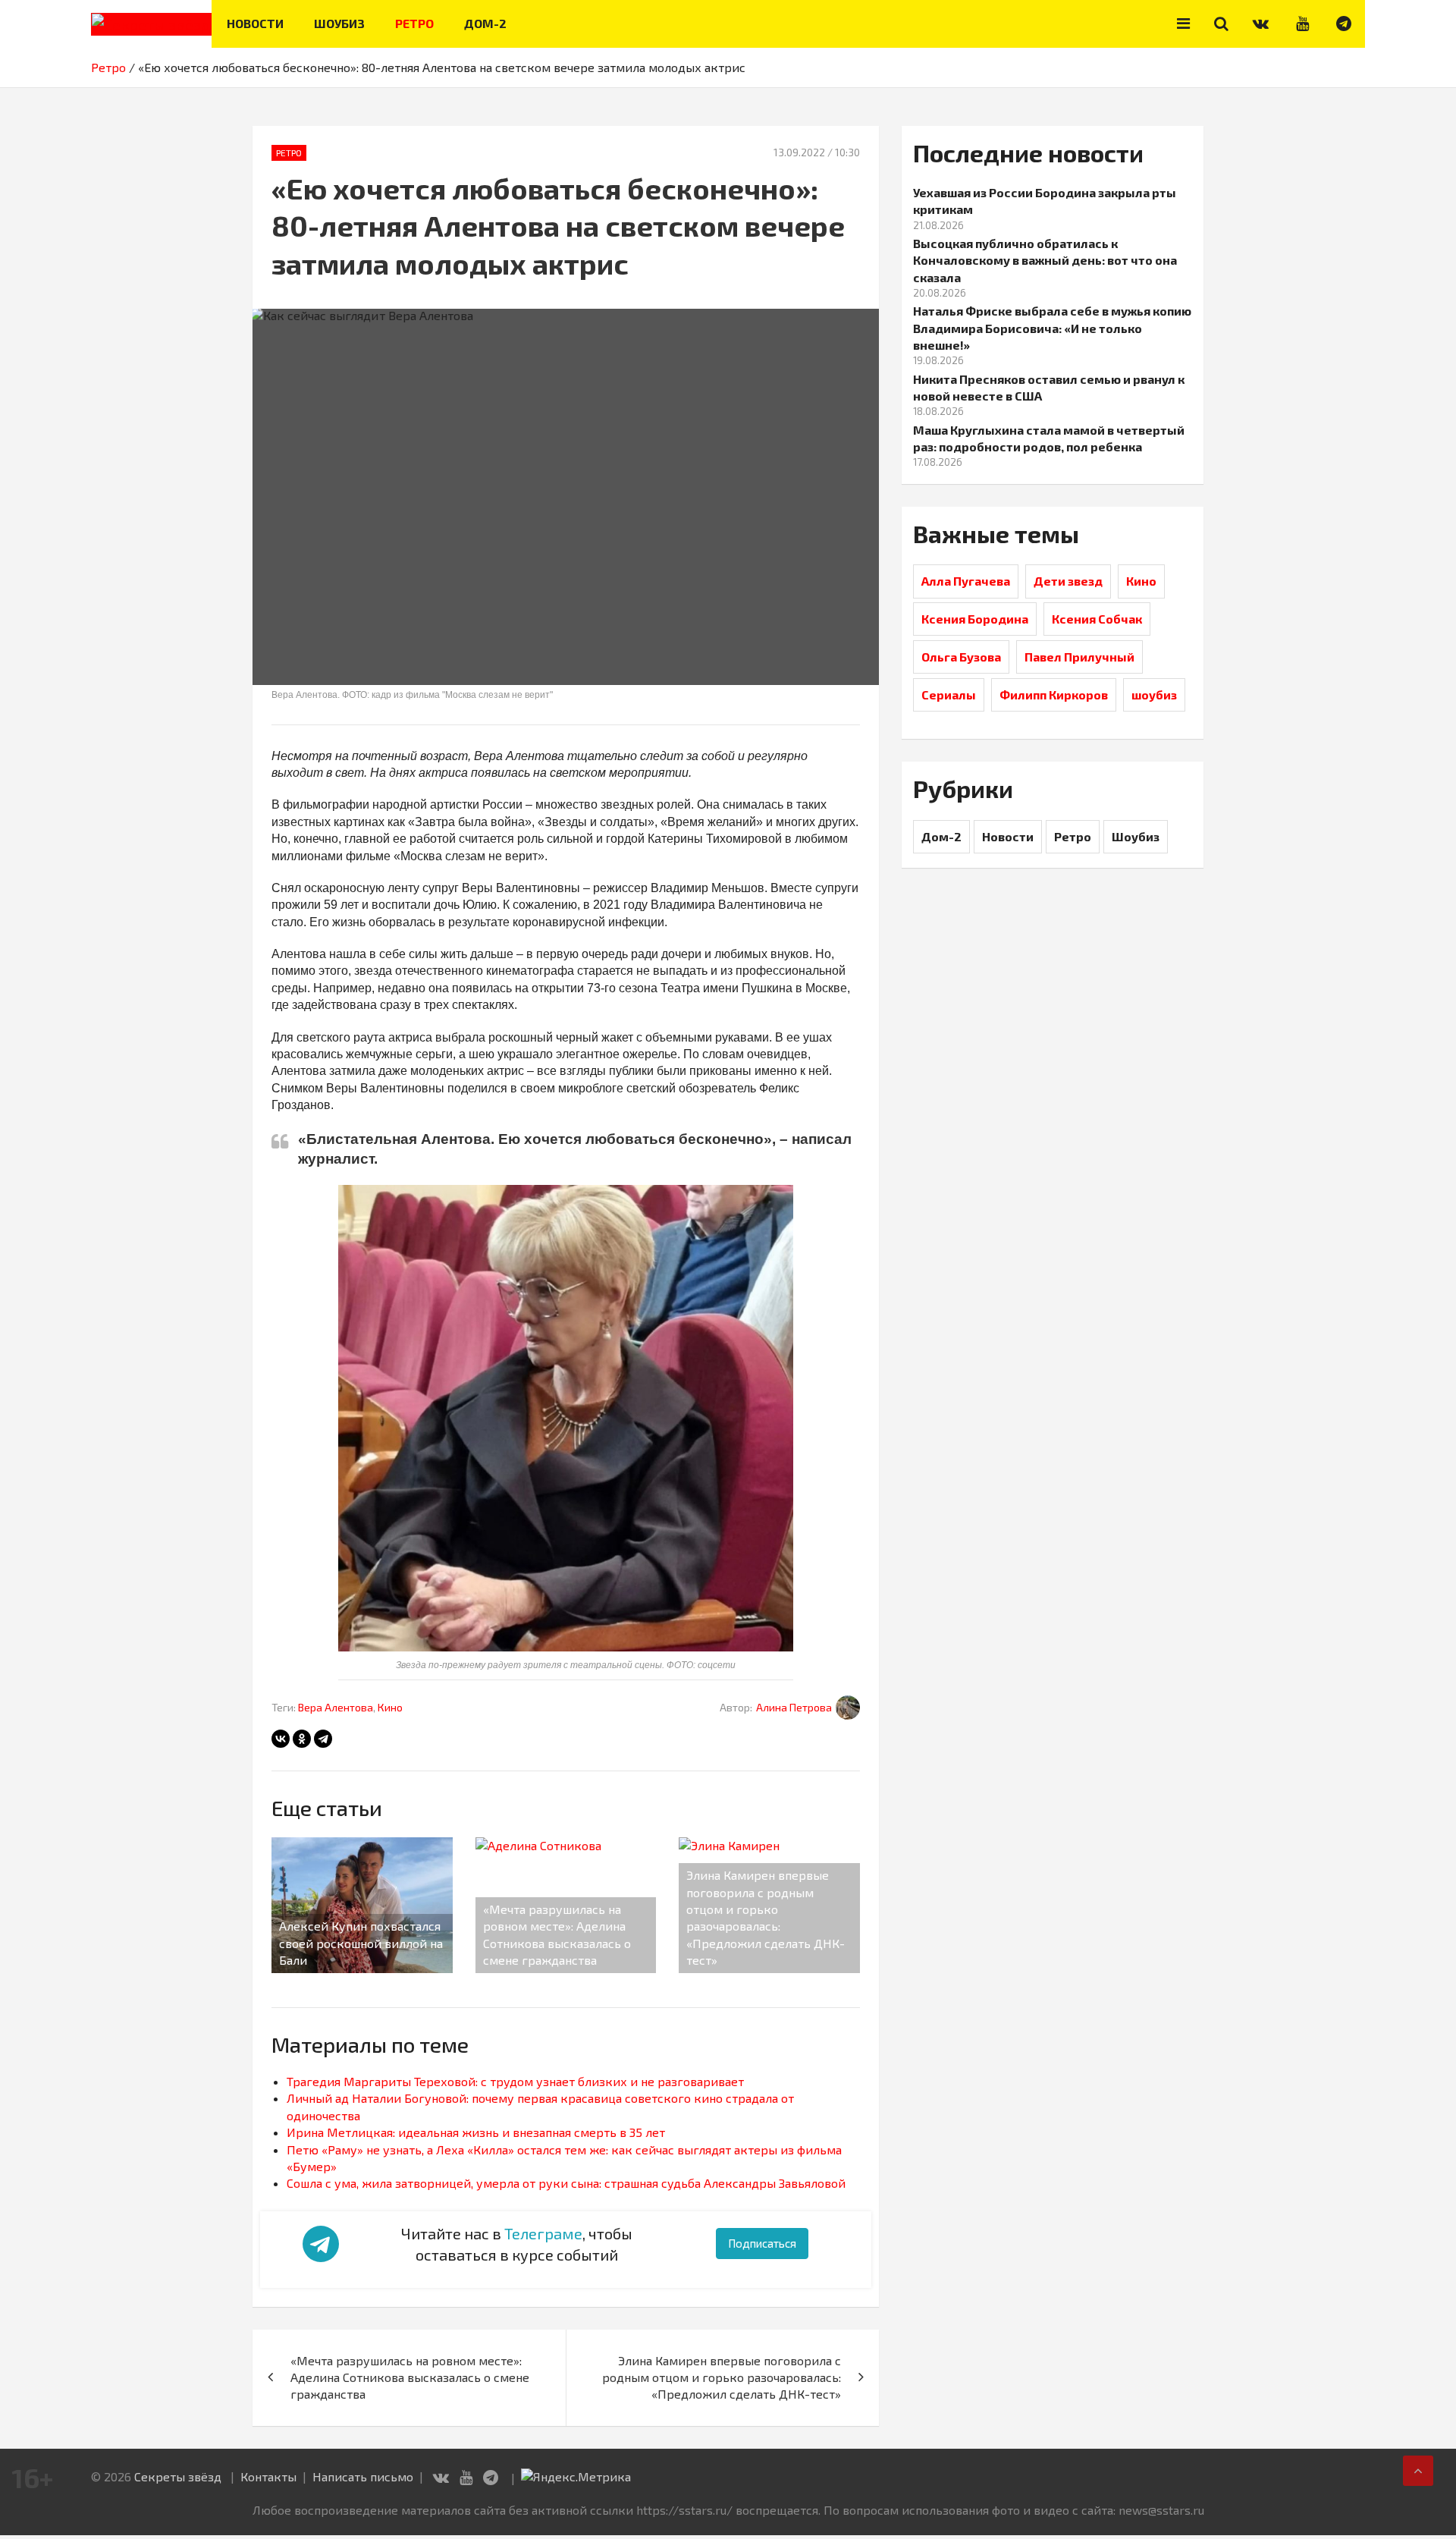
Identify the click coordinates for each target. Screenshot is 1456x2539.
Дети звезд (1068, 581)
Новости (255, 23)
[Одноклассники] (302, 1739)
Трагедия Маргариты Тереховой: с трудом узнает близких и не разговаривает (515, 2081)
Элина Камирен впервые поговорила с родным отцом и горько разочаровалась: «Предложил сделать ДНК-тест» (722, 2377)
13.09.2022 (799, 152)
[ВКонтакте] (281, 1739)
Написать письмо (363, 2476)
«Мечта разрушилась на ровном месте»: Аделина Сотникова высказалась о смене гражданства (410, 2377)
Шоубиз (339, 23)
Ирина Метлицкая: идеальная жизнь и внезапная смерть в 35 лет (476, 2132)
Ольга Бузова (961, 657)
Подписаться (762, 2243)
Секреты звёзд (178, 2476)
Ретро (414, 23)
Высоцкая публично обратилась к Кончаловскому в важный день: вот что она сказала (1045, 260)
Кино (390, 1707)
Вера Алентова (336, 1707)
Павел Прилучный (1079, 657)
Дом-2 (485, 23)
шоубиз (1154, 694)
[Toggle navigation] (1183, 24)
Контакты (268, 2476)
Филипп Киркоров (1054, 694)
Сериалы (949, 694)
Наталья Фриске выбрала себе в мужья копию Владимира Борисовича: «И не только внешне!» (1052, 328)
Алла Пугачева (966, 581)
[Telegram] (323, 1739)
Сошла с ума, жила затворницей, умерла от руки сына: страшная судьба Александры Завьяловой (566, 2183)
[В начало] (1418, 2471)
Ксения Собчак (1097, 619)
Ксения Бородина (975, 619)
